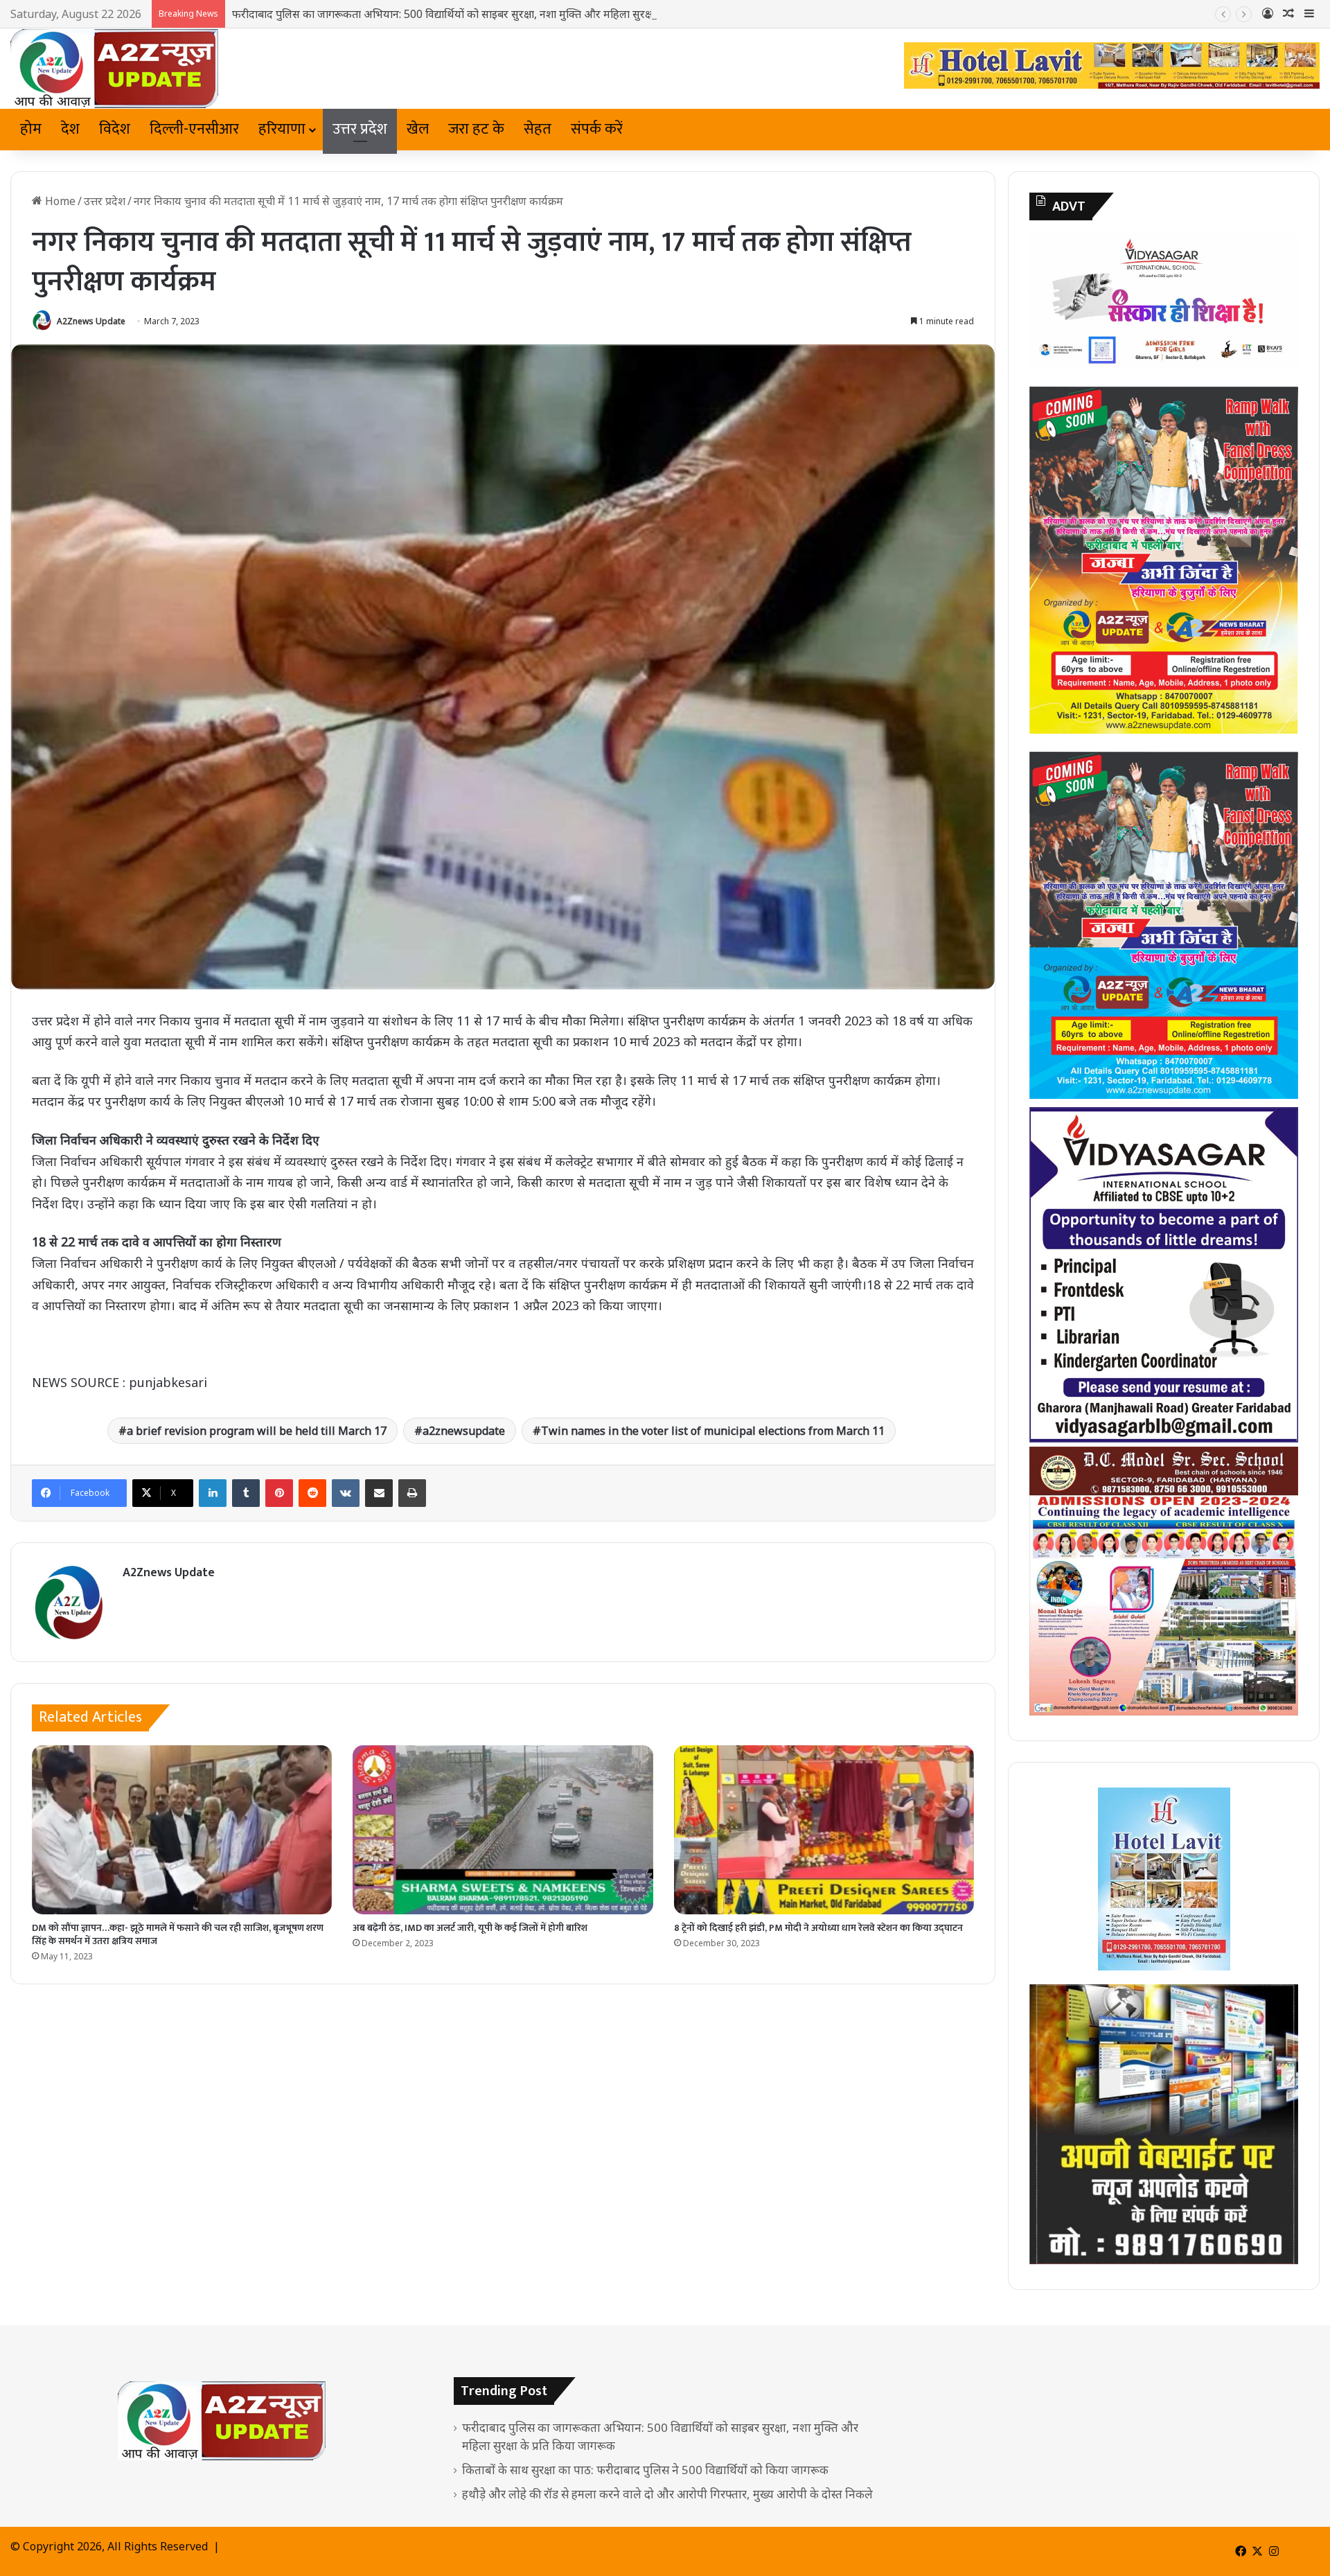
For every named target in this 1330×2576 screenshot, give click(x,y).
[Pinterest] (279, 1493)
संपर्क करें (597, 129)
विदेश (115, 129)
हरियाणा (282, 129)
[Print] (412, 1493)
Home (59, 201)
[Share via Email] (379, 1493)
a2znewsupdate (464, 1431)
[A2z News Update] (114, 69)
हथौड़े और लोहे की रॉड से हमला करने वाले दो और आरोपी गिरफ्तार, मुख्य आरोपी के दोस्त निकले (667, 2494)
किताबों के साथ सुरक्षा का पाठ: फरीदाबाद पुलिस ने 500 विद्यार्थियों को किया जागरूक (645, 2470)
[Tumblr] (246, 1493)
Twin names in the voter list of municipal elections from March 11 (713, 1431)
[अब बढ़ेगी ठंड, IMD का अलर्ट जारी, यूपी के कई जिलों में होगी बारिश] (503, 1830)
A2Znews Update (91, 321)
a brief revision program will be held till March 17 (257, 1431)
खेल (418, 129)
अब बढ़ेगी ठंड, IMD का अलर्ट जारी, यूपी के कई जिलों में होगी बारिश (470, 1928)
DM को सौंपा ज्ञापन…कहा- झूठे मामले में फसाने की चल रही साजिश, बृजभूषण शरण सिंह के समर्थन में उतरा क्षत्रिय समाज (178, 1934)
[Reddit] (312, 1493)
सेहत (538, 129)
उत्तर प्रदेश (360, 129)
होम (31, 129)
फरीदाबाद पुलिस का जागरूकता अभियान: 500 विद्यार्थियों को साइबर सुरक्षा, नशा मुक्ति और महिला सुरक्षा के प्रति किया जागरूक (489, 14)
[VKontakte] (346, 1493)
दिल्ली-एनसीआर (194, 129)
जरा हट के (476, 129)
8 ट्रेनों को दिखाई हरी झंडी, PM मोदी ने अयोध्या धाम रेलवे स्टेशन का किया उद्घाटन (818, 1928)
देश (70, 129)
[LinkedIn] (213, 1493)
